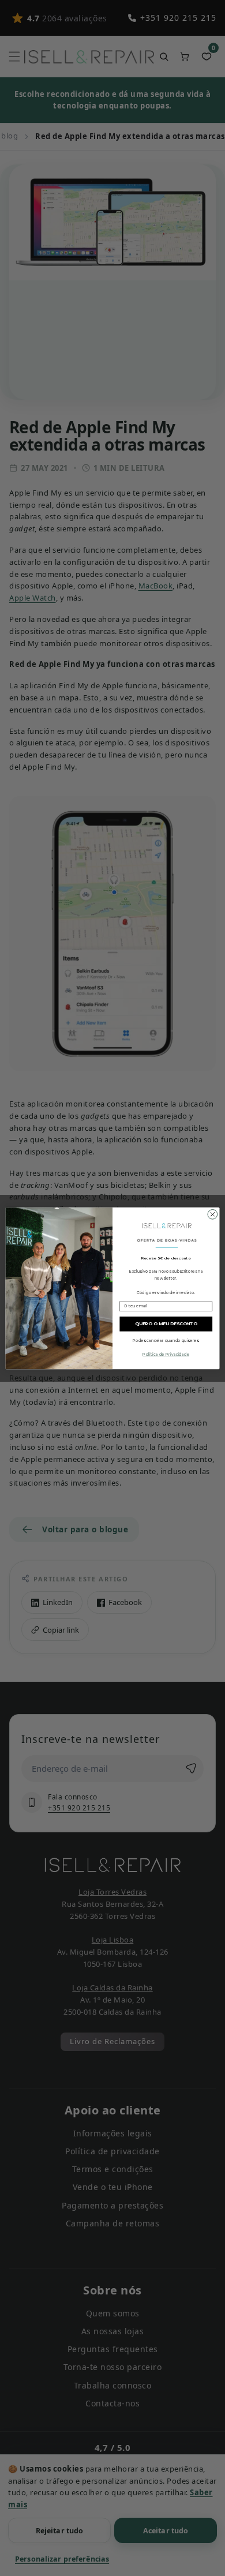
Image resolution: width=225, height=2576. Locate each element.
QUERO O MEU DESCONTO (166, 1323)
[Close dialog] (213, 1214)
